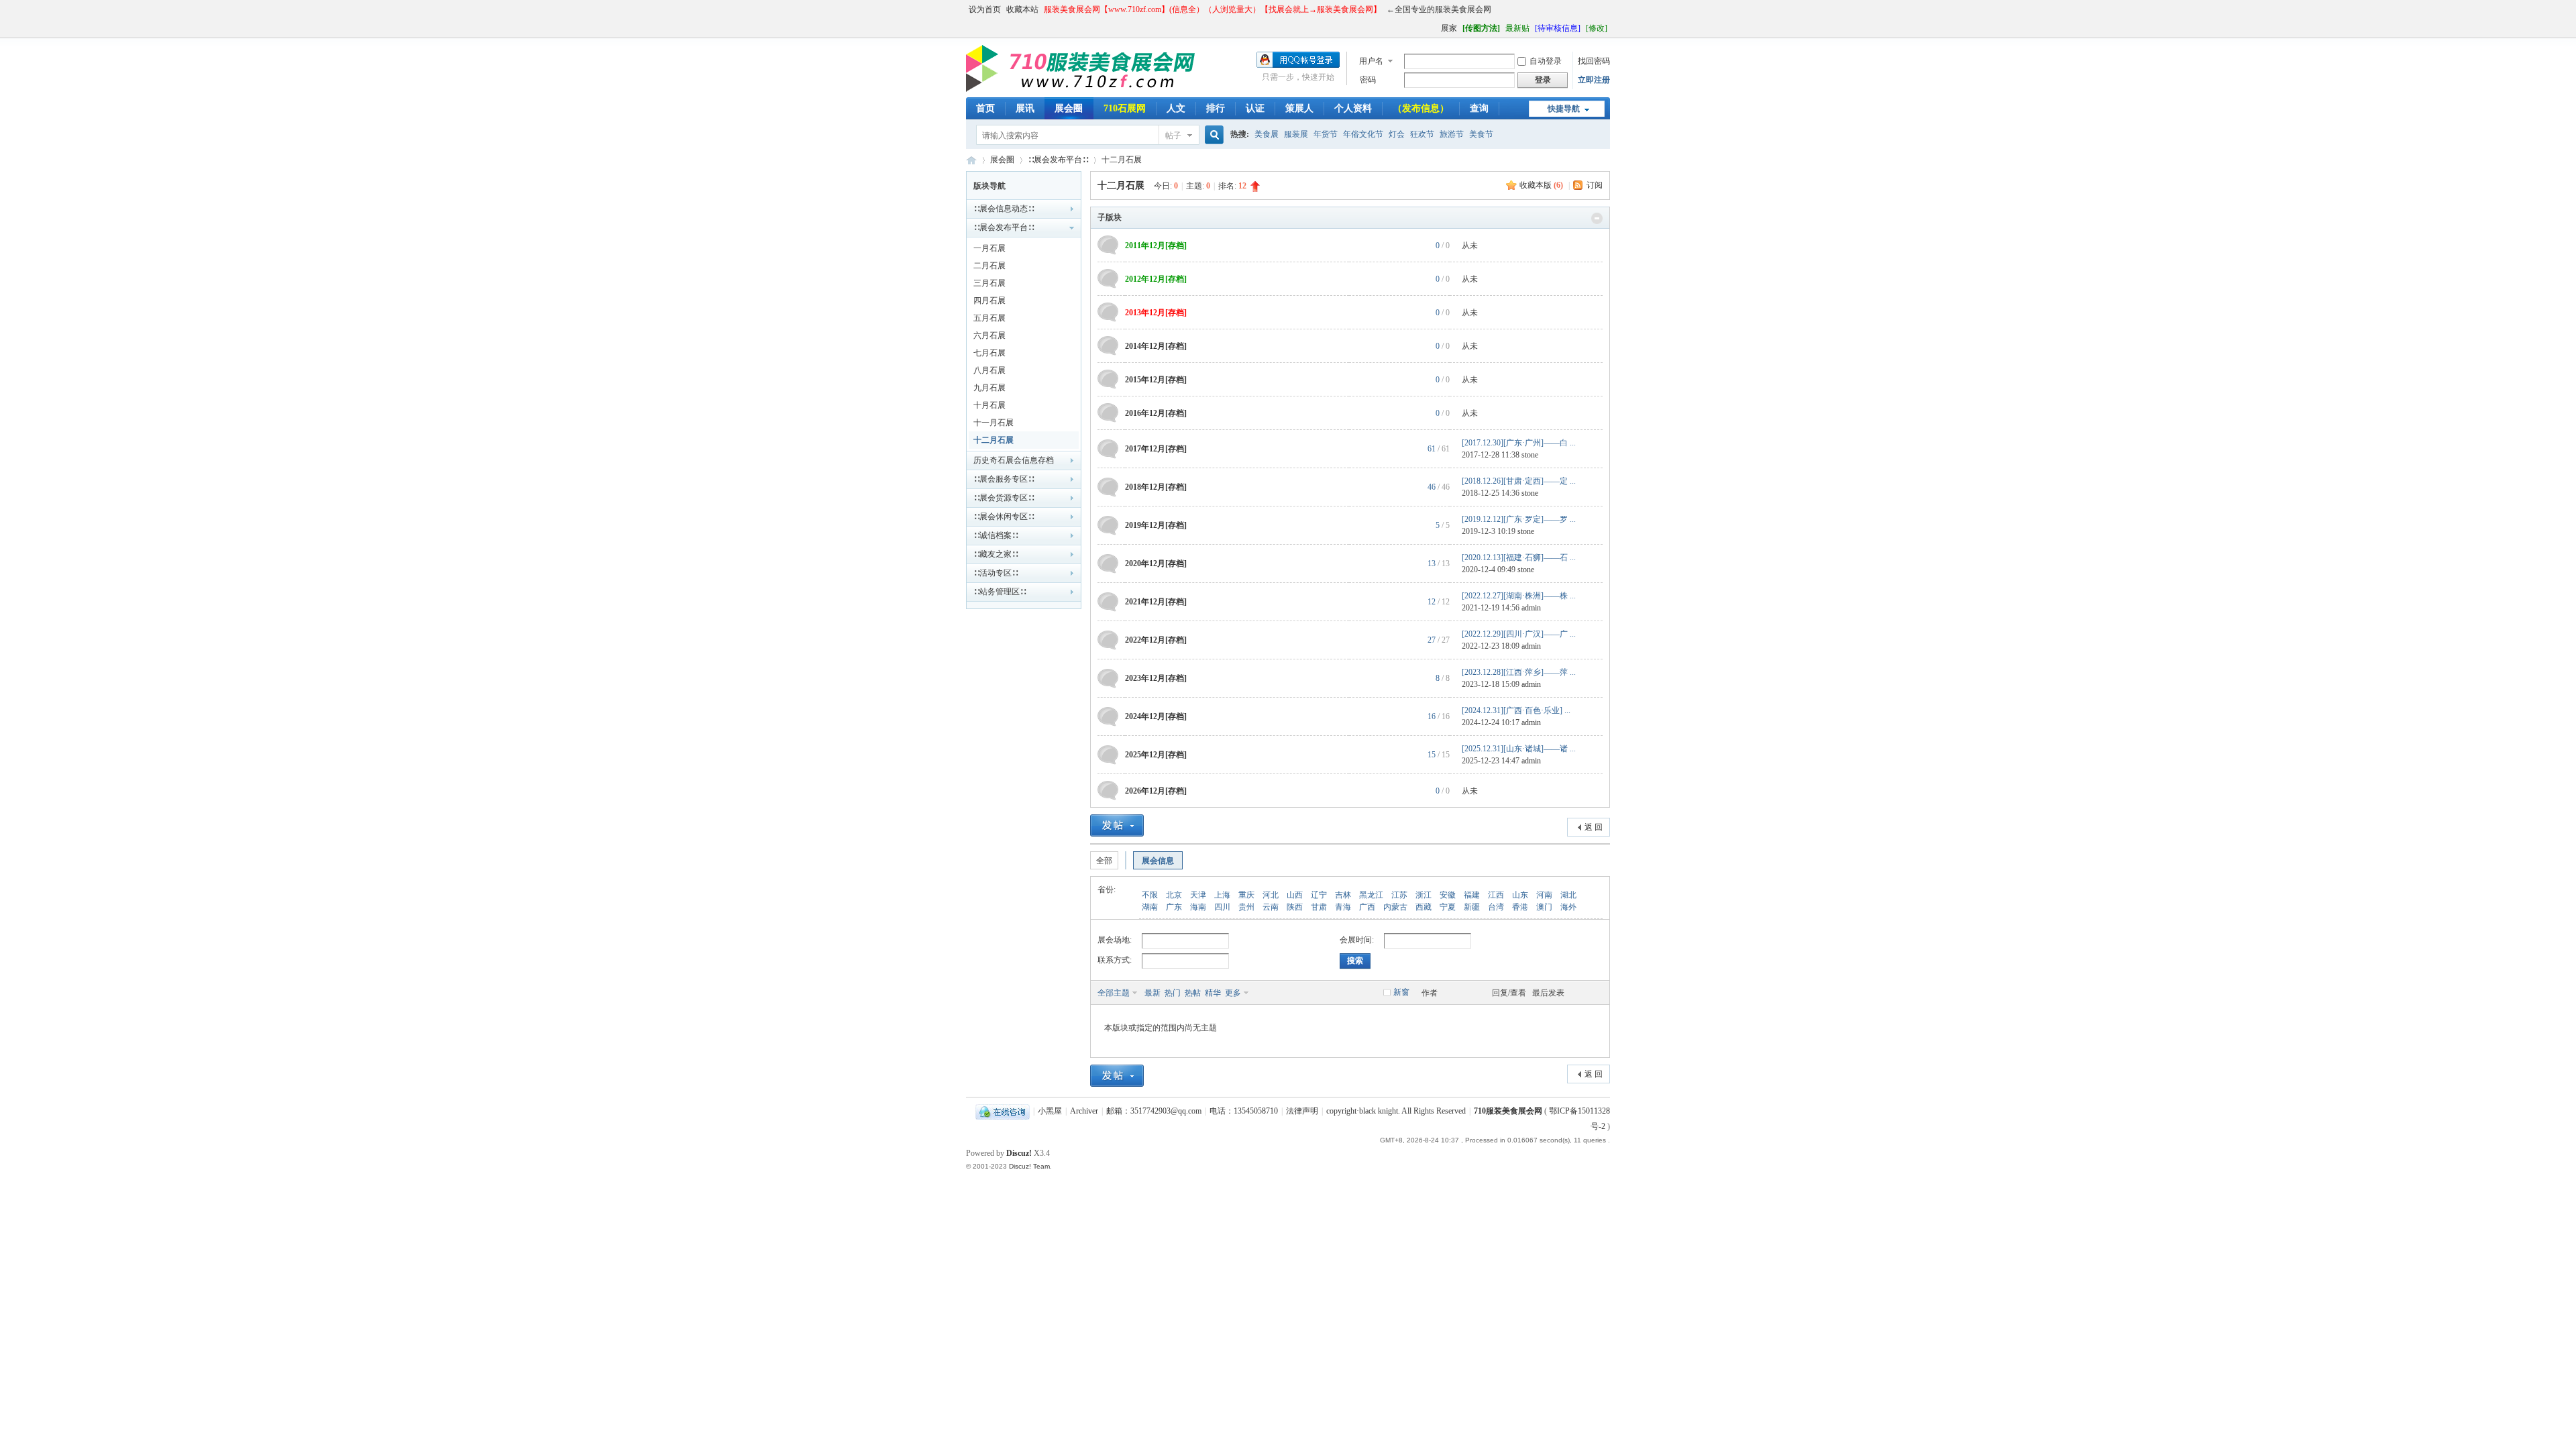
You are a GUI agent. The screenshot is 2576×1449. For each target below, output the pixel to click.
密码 (1368, 80)
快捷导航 (1564, 109)
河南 (1544, 895)
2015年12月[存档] (1156, 380)
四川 (1222, 907)
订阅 (1595, 185)
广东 (1174, 907)
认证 (1255, 108)
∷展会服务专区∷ (1004, 479)
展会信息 (1158, 861)
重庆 (1246, 895)
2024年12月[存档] (1156, 716)
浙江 (1424, 895)
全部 (1104, 861)
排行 (1216, 108)
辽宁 (1319, 895)
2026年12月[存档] (1156, 791)
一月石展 (989, 248)
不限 (1150, 895)
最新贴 (1517, 28)
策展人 (1299, 108)
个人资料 (1353, 108)
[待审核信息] (1558, 28)
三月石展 (989, 283)
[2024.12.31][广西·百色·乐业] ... (1516, 710)
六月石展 (989, 335)
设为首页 (985, 9)
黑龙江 (1371, 895)
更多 (1233, 993)
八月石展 (989, 370)
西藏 (1424, 907)
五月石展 (989, 318)
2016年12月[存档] (1156, 413)
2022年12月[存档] (1156, 640)
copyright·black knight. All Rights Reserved (1396, 1111)
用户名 (1371, 61)
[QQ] (1003, 1111)
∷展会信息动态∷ (1004, 209)
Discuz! (1019, 1153)
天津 (1198, 895)
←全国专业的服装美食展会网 (1439, 9)
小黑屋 (1050, 1111)
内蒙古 (1395, 907)
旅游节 (1452, 134)
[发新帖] (1117, 825)
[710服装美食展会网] (1085, 89)
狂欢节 (1422, 134)
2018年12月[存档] (1156, 487)
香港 (1520, 907)
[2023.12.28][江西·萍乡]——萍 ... (1519, 672)
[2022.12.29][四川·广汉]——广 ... (1519, 634)
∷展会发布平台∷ (1058, 160)
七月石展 (989, 353)
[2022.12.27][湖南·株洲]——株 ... (1519, 596)
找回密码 (1594, 61)
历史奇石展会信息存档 (1014, 460)
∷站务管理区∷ (1000, 592)
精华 (1213, 993)
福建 (1472, 895)
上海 (1222, 895)
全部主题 (1114, 993)
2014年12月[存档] (1156, 346)
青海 (1343, 907)
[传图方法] (1481, 28)
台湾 (1496, 907)
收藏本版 (1541, 185)
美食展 (1267, 134)
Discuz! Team (1029, 1166)
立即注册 (1594, 80)
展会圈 (1069, 108)
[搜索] (1212, 135)
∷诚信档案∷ (996, 535)
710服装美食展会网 (971, 160)
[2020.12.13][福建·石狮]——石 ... (1519, 557)
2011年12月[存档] (1156, 246)
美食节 (1481, 134)
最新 (1152, 993)
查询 (1479, 108)
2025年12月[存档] (1156, 755)
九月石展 (989, 388)
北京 (1174, 895)
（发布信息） (1421, 108)
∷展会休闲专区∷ (1004, 517)
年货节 (1326, 134)
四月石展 (989, 301)
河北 (1271, 895)
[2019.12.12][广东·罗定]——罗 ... (1519, 519)
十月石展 (989, 405)
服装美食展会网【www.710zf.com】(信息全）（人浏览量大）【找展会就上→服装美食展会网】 (1213, 9)
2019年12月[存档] (1156, 525)
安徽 (1448, 895)
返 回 (1594, 827)
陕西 (1295, 907)
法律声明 (1302, 1111)
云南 (1271, 907)
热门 (1173, 993)
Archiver (1084, 1111)
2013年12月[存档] (1156, 313)
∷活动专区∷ (996, 573)
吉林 (1343, 895)
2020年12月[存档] (1156, 563)
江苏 (1399, 895)
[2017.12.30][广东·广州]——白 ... (1519, 443)
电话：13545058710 (1244, 1111)
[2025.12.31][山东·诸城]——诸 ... (1519, 749)
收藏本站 (1022, 9)
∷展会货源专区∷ (1004, 498)
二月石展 (989, 266)
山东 (1520, 895)
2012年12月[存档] (1156, 279)
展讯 (1025, 108)
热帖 (1193, 993)
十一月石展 (994, 423)
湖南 (1150, 907)
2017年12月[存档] (1156, 449)
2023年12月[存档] (1156, 678)
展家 (1449, 28)
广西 (1367, 907)
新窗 (1401, 992)
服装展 (1296, 134)
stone (1530, 455)
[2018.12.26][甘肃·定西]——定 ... (1519, 481)
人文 (1176, 108)
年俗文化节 (1363, 134)
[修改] (1597, 28)
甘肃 (1319, 907)
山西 (1295, 895)
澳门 (1544, 907)
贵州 (1246, 907)
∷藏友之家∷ (996, 554)
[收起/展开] (1597, 218)
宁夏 (1448, 907)
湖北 (1568, 895)
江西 (1496, 895)
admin (1531, 608)
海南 (1198, 907)
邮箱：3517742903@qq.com (1154, 1111)
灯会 (1397, 134)
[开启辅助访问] (1435, 28)
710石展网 (1125, 108)
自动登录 (1546, 61)
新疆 (1472, 907)
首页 (985, 108)
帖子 (1173, 136)
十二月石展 (1122, 160)
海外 (1568, 907)
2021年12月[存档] (1156, 602)
